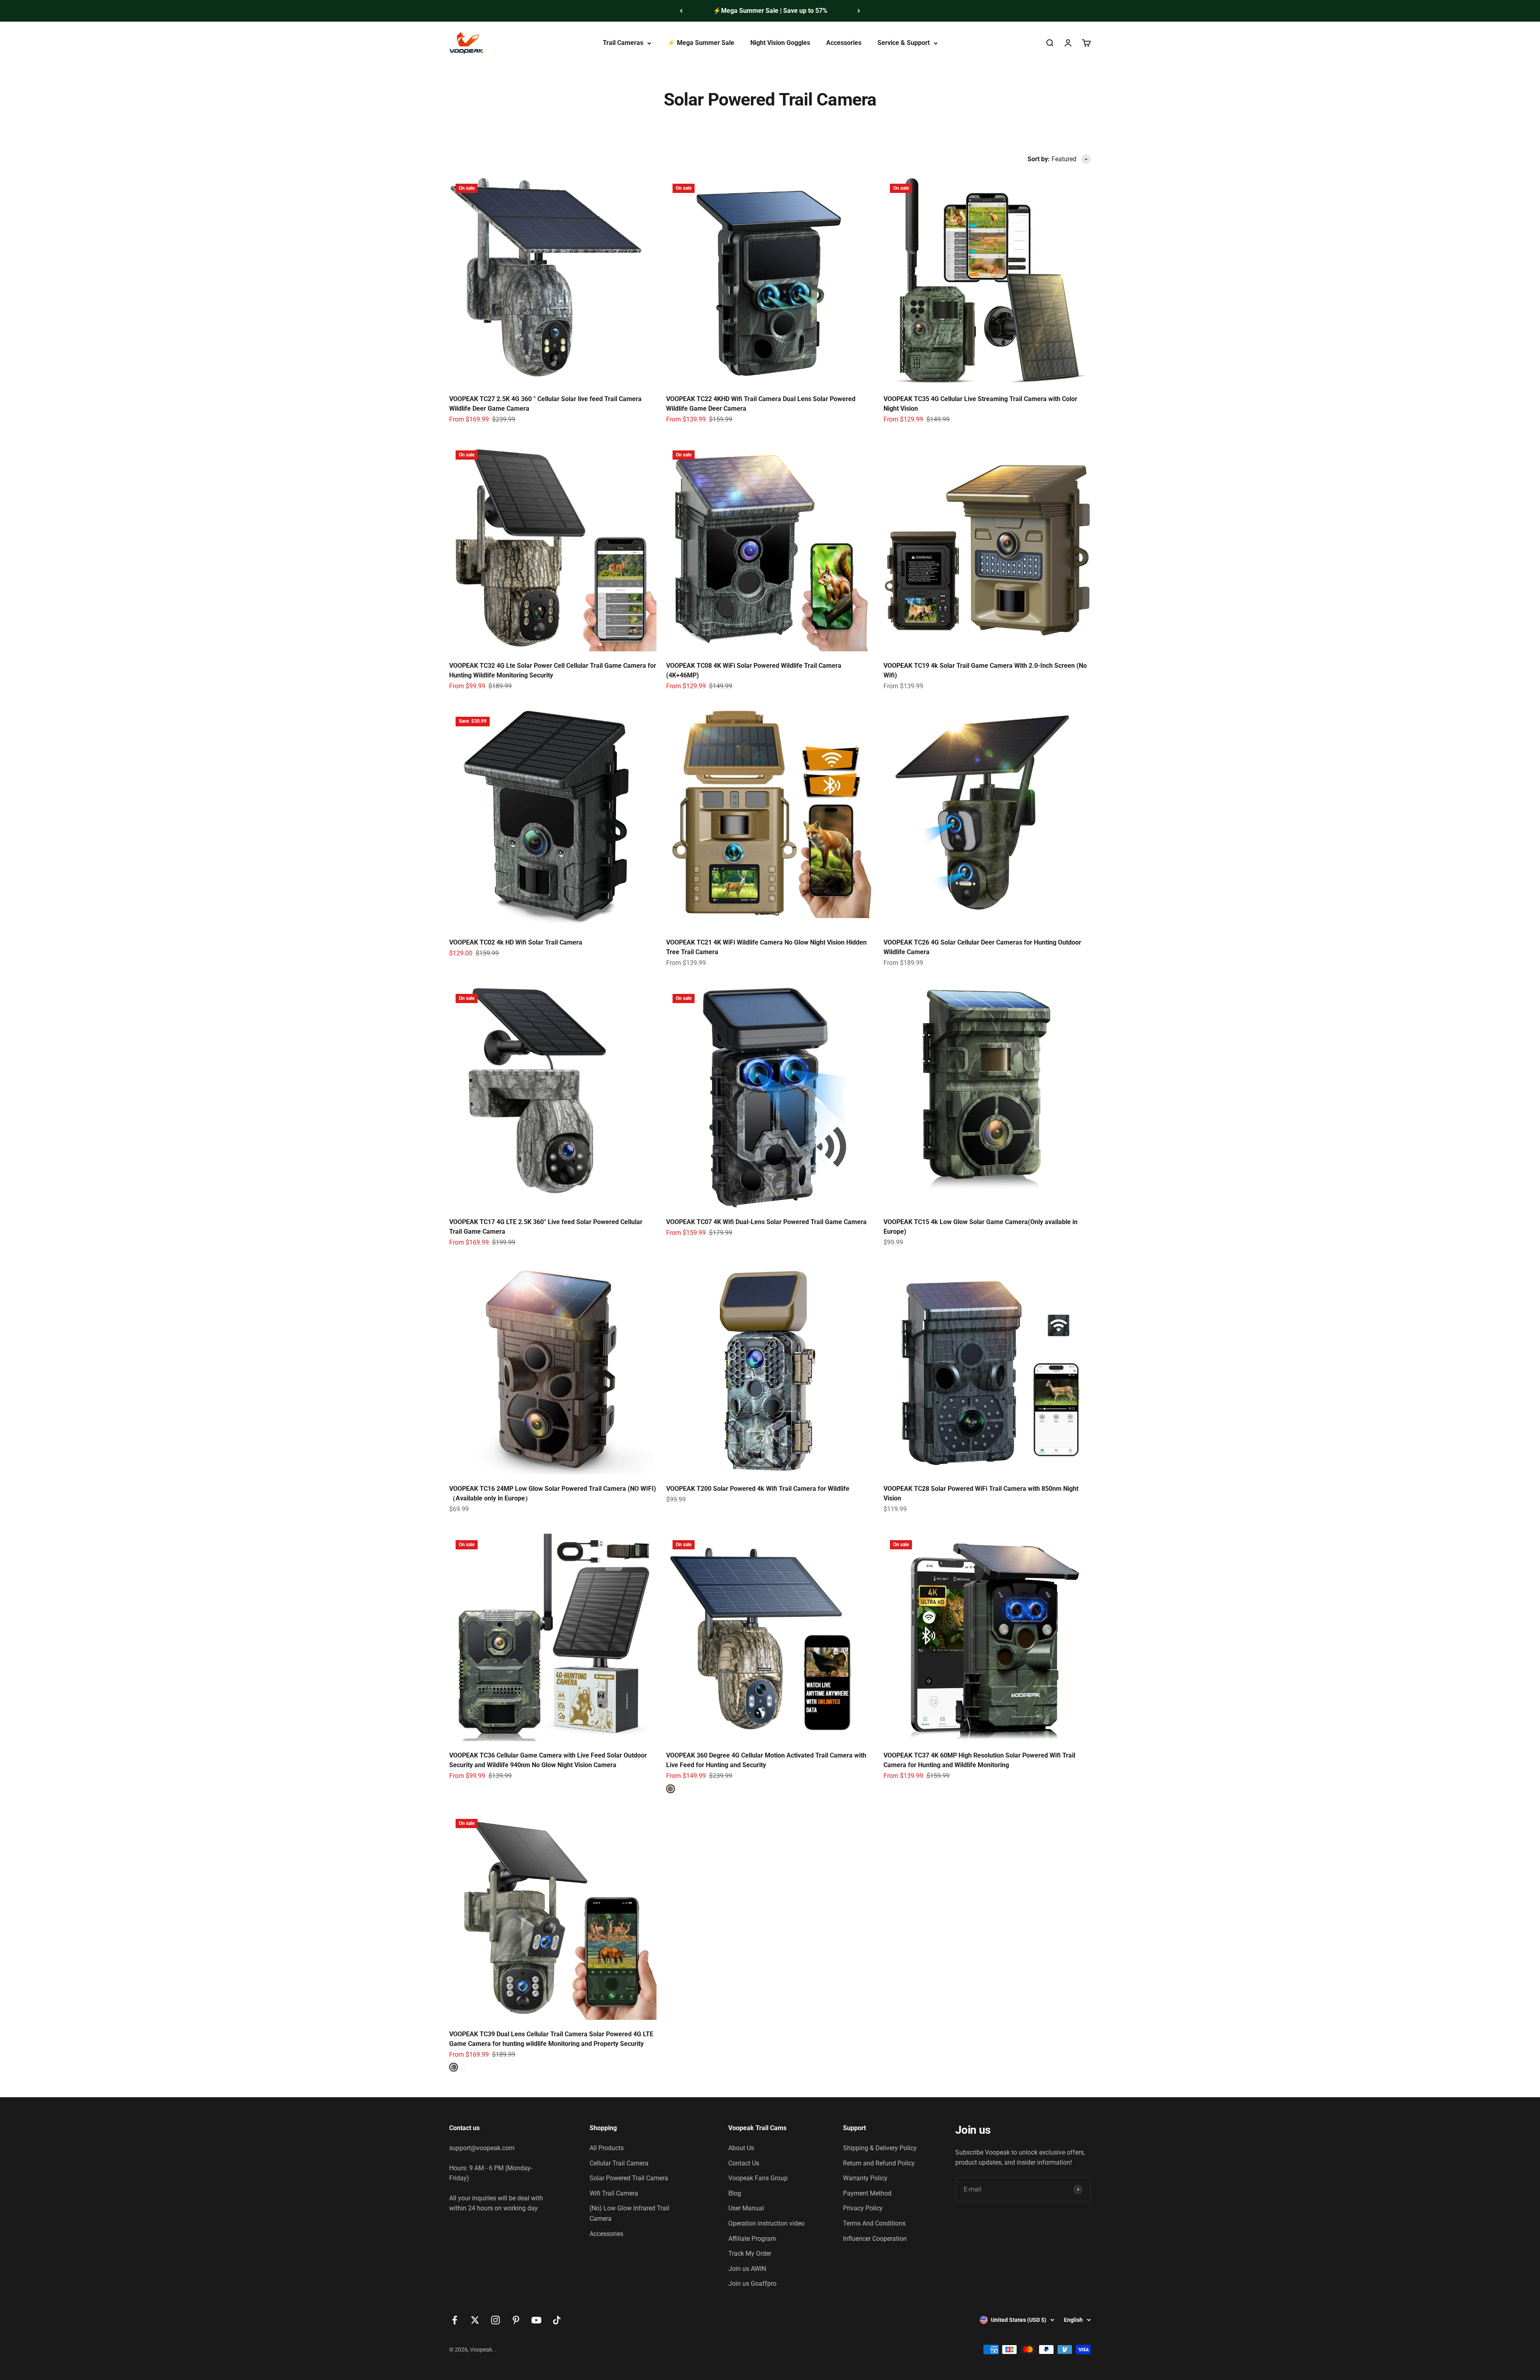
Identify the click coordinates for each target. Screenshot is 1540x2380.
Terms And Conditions (874, 2223)
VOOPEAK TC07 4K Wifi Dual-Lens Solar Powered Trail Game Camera (766, 1222)
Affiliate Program (752, 2239)
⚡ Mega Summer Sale (701, 43)
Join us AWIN (747, 2269)
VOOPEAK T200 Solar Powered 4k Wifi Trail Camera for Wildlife (758, 1489)
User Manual (746, 2208)
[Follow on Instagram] (495, 2320)
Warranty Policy (865, 2178)
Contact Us (744, 2163)
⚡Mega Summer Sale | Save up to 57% (770, 11)
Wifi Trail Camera (614, 2193)
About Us (741, 2148)
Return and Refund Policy (879, 2163)
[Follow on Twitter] (475, 2320)
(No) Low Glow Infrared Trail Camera (629, 2213)
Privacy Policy (863, 2208)
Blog (735, 2193)
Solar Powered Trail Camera (629, 2178)
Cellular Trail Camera (619, 2163)
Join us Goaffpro (752, 2284)
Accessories (844, 43)
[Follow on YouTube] (536, 2320)
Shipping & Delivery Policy (880, 2148)
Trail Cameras (623, 43)
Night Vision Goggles (780, 43)
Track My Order (750, 2253)
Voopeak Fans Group (758, 2178)
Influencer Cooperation (875, 2239)
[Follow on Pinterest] (516, 2320)
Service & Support (904, 43)
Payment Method (867, 2193)
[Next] (859, 11)
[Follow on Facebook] (455, 2320)
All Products (607, 2148)
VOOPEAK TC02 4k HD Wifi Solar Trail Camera (516, 942)
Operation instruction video (766, 2223)
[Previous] (681, 11)
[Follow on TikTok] (557, 2320)
